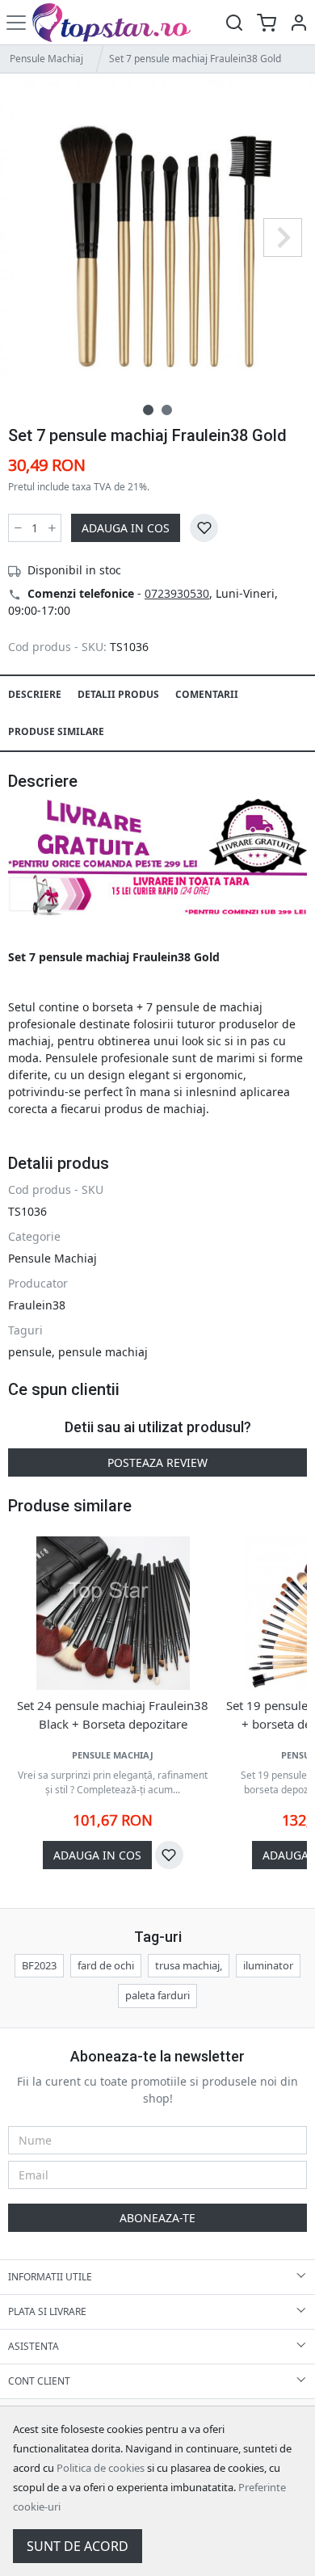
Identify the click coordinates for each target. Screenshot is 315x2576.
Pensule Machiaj (46, 59)
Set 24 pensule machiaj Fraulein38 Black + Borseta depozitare (113, 1715)
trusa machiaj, (189, 1965)
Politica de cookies (101, 2468)
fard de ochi (106, 1965)
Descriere (35, 694)
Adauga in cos (126, 528)
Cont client (39, 2381)
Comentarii (207, 694)
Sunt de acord (78, 2546)
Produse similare (56, 731)
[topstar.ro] (123, 22)
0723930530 (177, 593)
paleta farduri (157, 1995)
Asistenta (34, 2346)
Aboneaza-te (157, 2218)
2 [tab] (167, 410)
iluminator (268, 1965)
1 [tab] (148, 410)
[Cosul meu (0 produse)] (267, 22)
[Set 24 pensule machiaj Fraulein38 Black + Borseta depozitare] (113, 1613)
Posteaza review (157, 1462)
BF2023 (39, 1965)
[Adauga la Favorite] (204, 528)
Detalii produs (118, 694)
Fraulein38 (37, 1305)
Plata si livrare (47, 2311)
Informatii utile (50, 2277)
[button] (299, 22)
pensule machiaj (103, 1352)
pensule (30, 1352)
